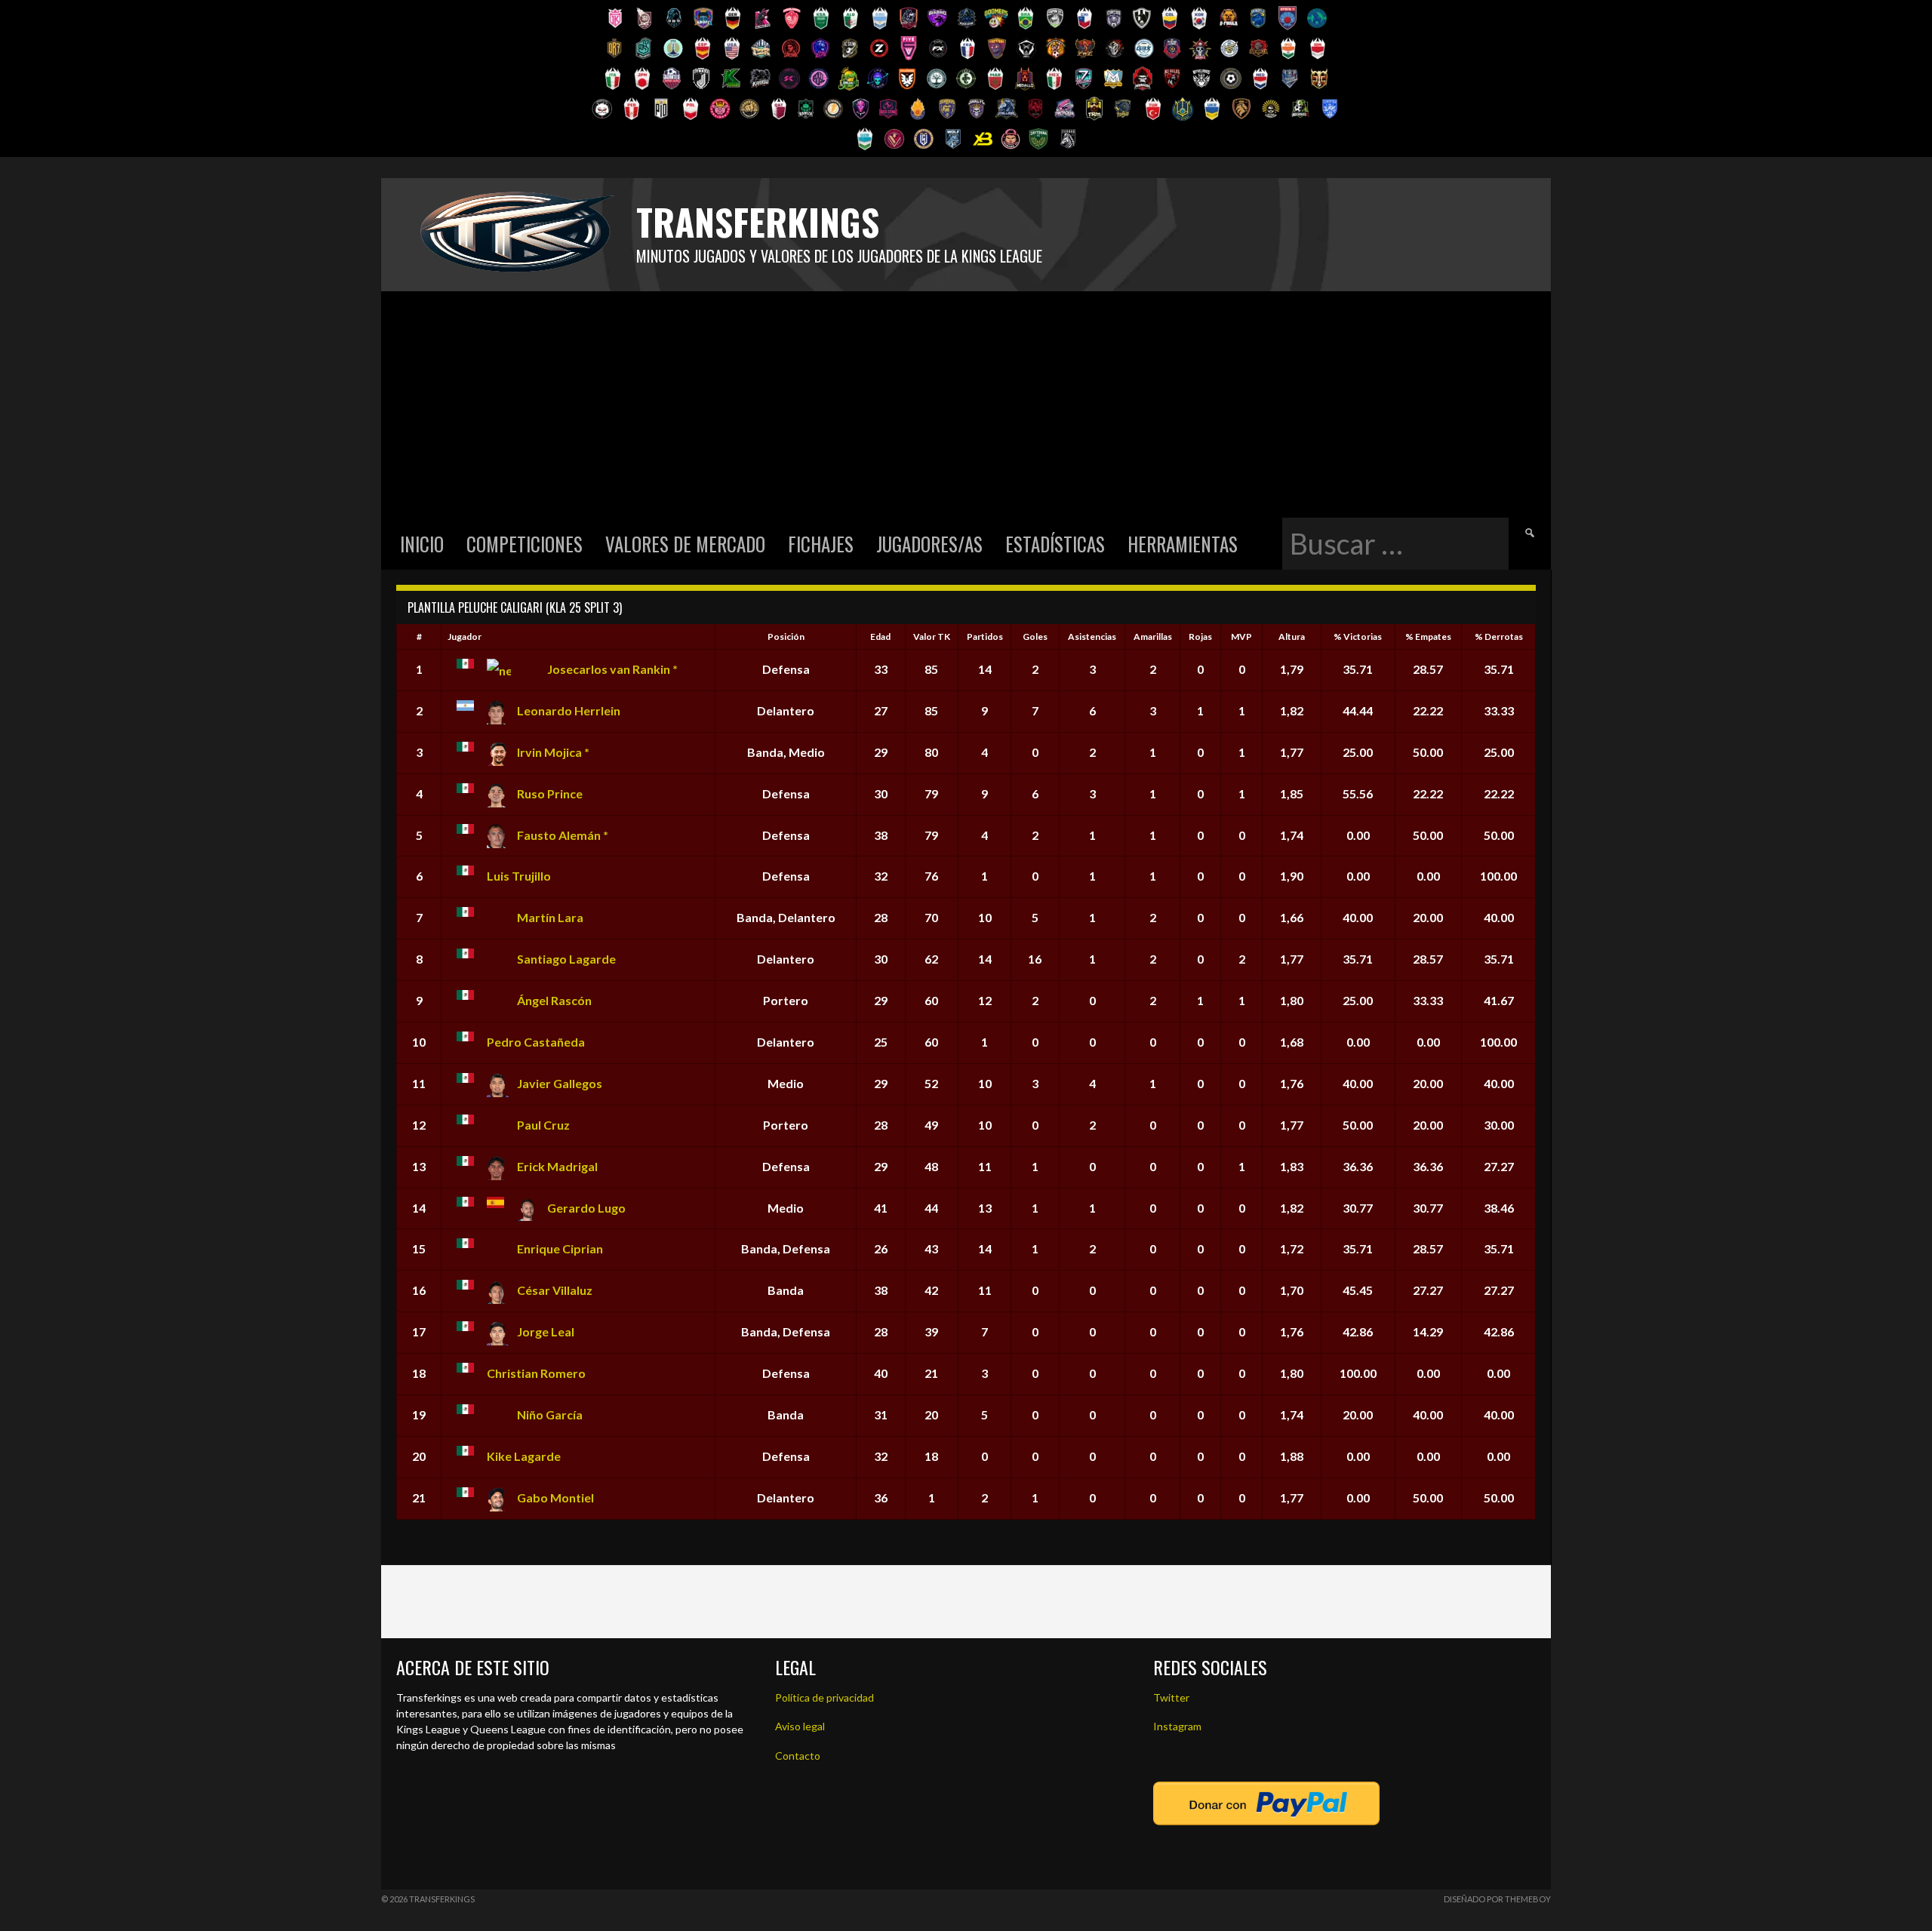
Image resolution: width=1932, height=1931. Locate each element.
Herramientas (1183, 544)
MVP (1241, 636)
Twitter (1171, 1697)
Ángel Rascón (554, 1000)
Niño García (550, 1414)
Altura (1292, 636)
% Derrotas (1499, 636)
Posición (786, 636)
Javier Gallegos (560, 1083)
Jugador (465, 636)
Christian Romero (536, 1373)
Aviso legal (800, 1726)
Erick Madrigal (557, 1166)
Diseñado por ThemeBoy (1497, 1899)
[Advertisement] (966, 404)
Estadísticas (1055, 544)
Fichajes (821, 544)
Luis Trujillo (519, 876)
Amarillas (1153, 636)
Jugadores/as (929, 544)
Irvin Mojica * (553, 752)
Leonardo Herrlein (569, 710)
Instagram (1177, 1726)
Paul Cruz (543, 1125)
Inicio (422, 544)
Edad (880, 636)
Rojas (1200, 636)
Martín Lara (550, 917)
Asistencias (1092, 636)
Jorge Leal (546, 1331)
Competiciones (525, 544)
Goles (1035, 636)
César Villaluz (555, 1290)
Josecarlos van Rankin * (612, 669)
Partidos (985, 636)
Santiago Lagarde (566, 959)
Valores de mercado (685, 544)
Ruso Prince (550, 793)
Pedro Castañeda (536, 1042)
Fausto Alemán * (563, 835)
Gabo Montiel (555, 1497)
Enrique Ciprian (560, 1248)
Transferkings (758, 221)
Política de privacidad (824, 1697)
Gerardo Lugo (586, 1208)
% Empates (1428, 636)
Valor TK (932, 636)
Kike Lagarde (524, 1456)
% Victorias (1358, 636)
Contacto (798, 1756)
